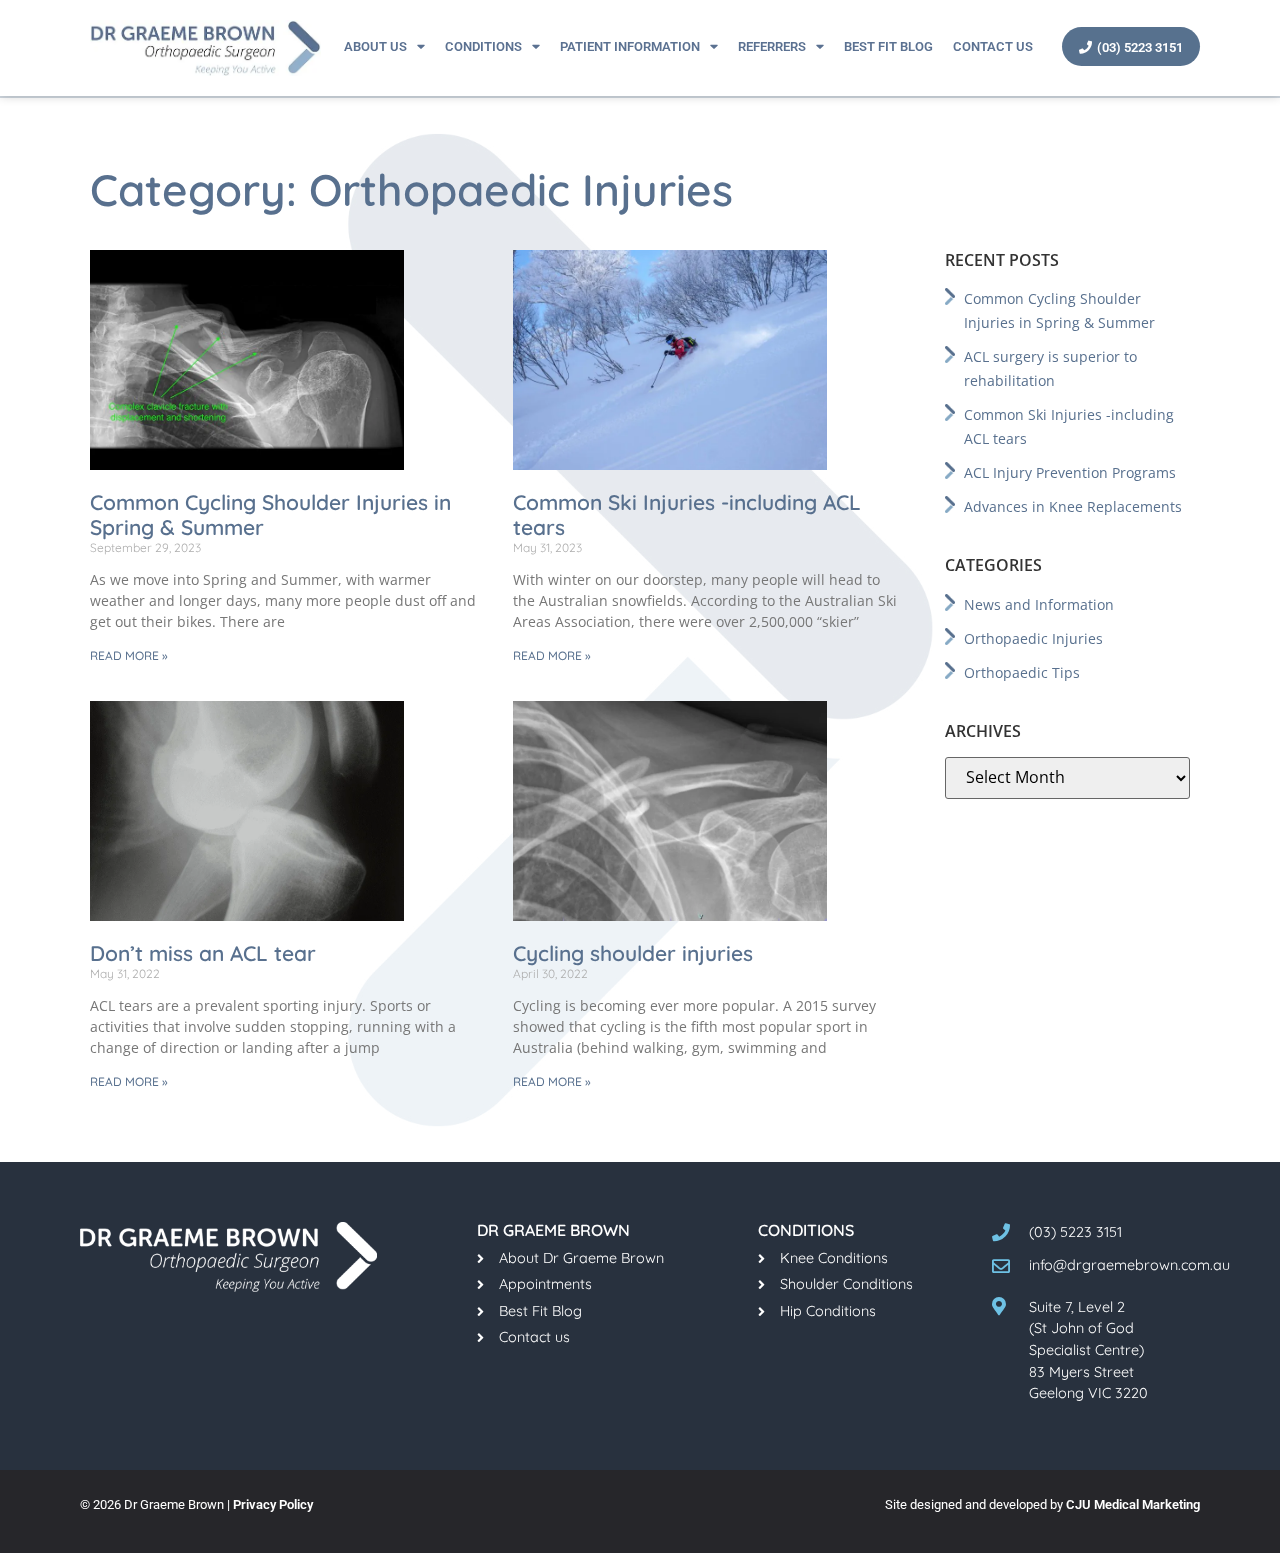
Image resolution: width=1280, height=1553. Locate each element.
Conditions (483, 46)
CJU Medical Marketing (1133, 1504)
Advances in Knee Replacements (1073, 506)
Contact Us (993, 46)
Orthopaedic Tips (1022, 672)
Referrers (772, 46)
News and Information (1039, 604)
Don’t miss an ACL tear (203, 953)
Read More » (129, 655)
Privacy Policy (273, 1504)
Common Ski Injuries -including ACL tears (687, 514)
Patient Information (630, 46)
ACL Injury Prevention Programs (1070, 472)
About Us (375, 46)
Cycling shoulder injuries (633, 953)
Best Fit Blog (888, 46)
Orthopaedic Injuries (1033, 638)
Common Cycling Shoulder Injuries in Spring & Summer (270, 514)
